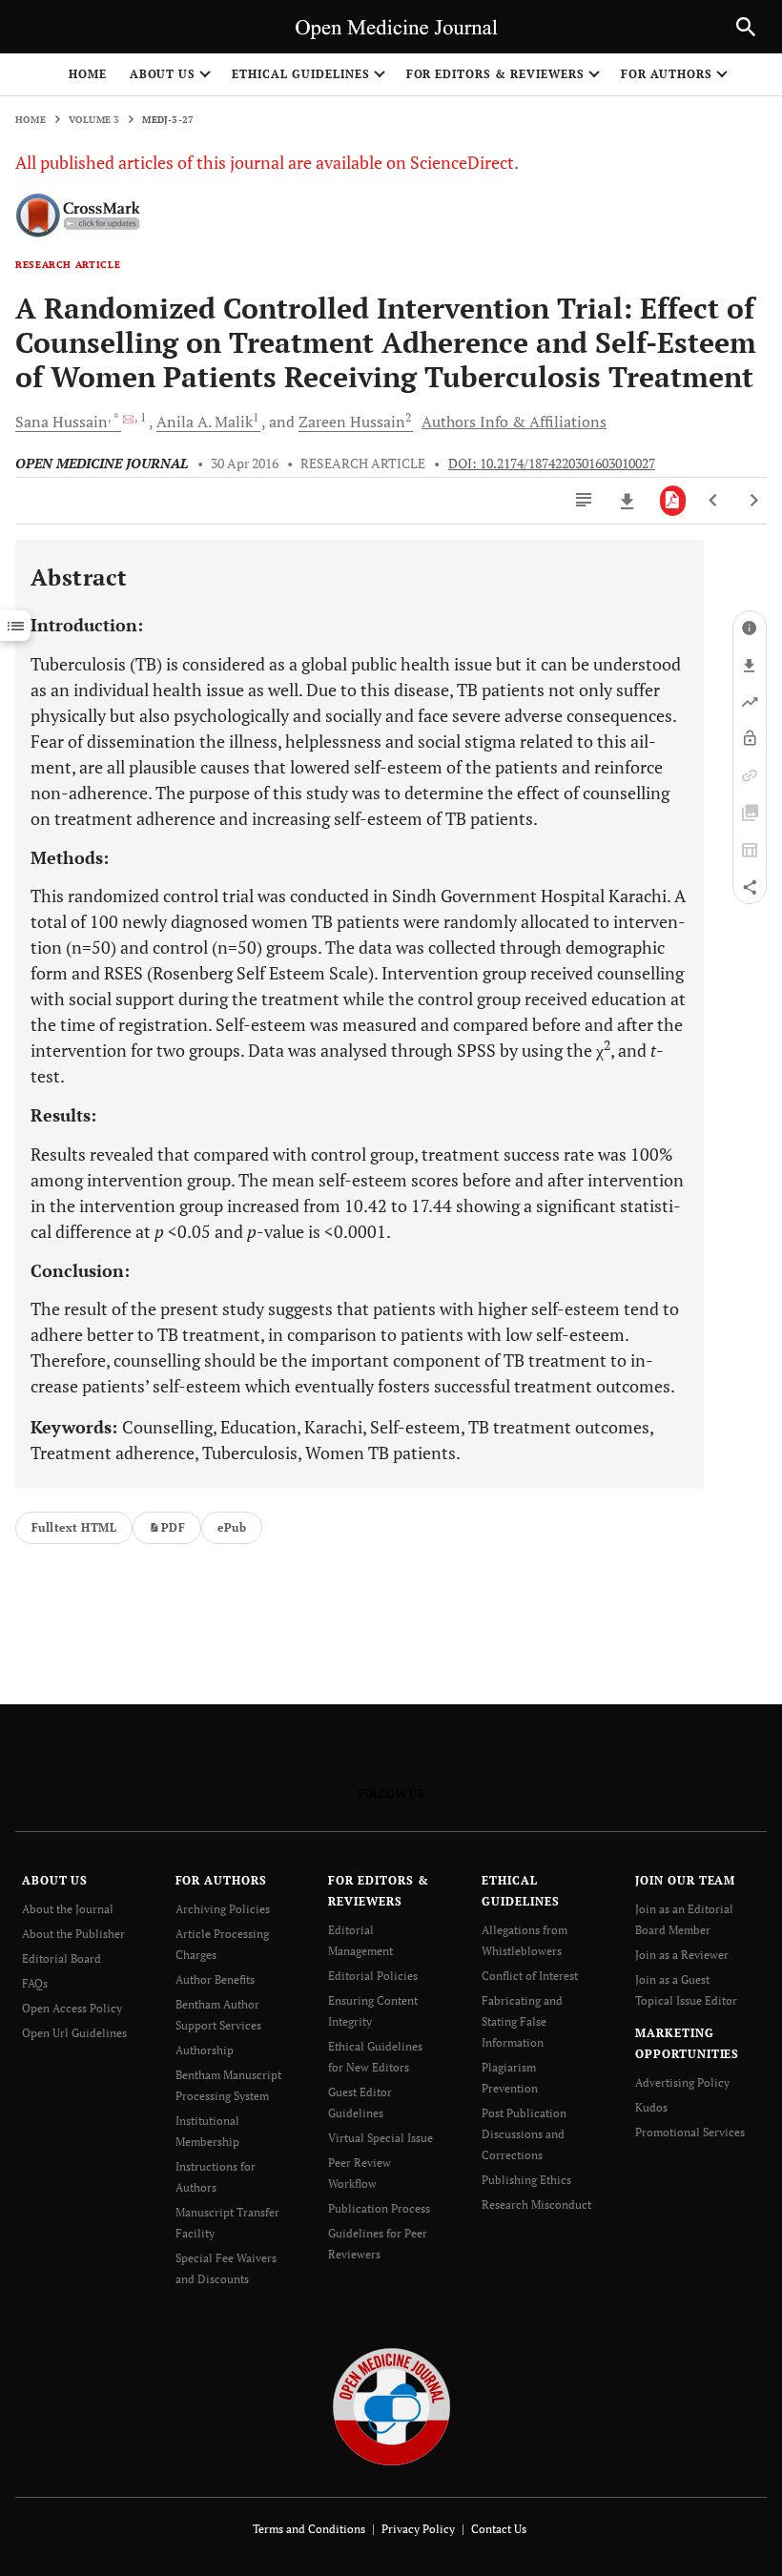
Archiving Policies (223, 1909)
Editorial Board (62, 1958)
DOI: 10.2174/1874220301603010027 (552, 464)
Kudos (651, 2107)
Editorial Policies (373, 1976)
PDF (173, 1527)
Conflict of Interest (530, 1976)
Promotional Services (690, 2132)
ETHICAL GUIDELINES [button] (300, 74)
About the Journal (68, 1909)
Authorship (205, 2050)
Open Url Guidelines (74, 2033)
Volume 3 (94, 120)
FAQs (35, 1983)
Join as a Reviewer (682, 1955)
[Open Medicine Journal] (391, 2406)
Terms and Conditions (309, 2529)
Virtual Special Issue (381, 2138)
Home (88, 74)
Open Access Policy (72, 2008)
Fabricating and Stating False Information (522, 2021)
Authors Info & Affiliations (514, 422)
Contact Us (499, 2529)
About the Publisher (73, 1934)
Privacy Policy (418, 2529)
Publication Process (379, 2208)
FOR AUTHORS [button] (667, 74)
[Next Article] (754, 501)
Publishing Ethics (526, 2180)
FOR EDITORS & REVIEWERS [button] (495, 74)
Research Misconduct (536, 2205)
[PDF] (673, 501)
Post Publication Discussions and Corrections (524, 2134)
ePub (232, 1527)
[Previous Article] (714, 501)
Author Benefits (215, 1979)
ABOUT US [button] (163, 74)
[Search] (746, 27)
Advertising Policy (682, 2082)
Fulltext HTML (74, 1527)
